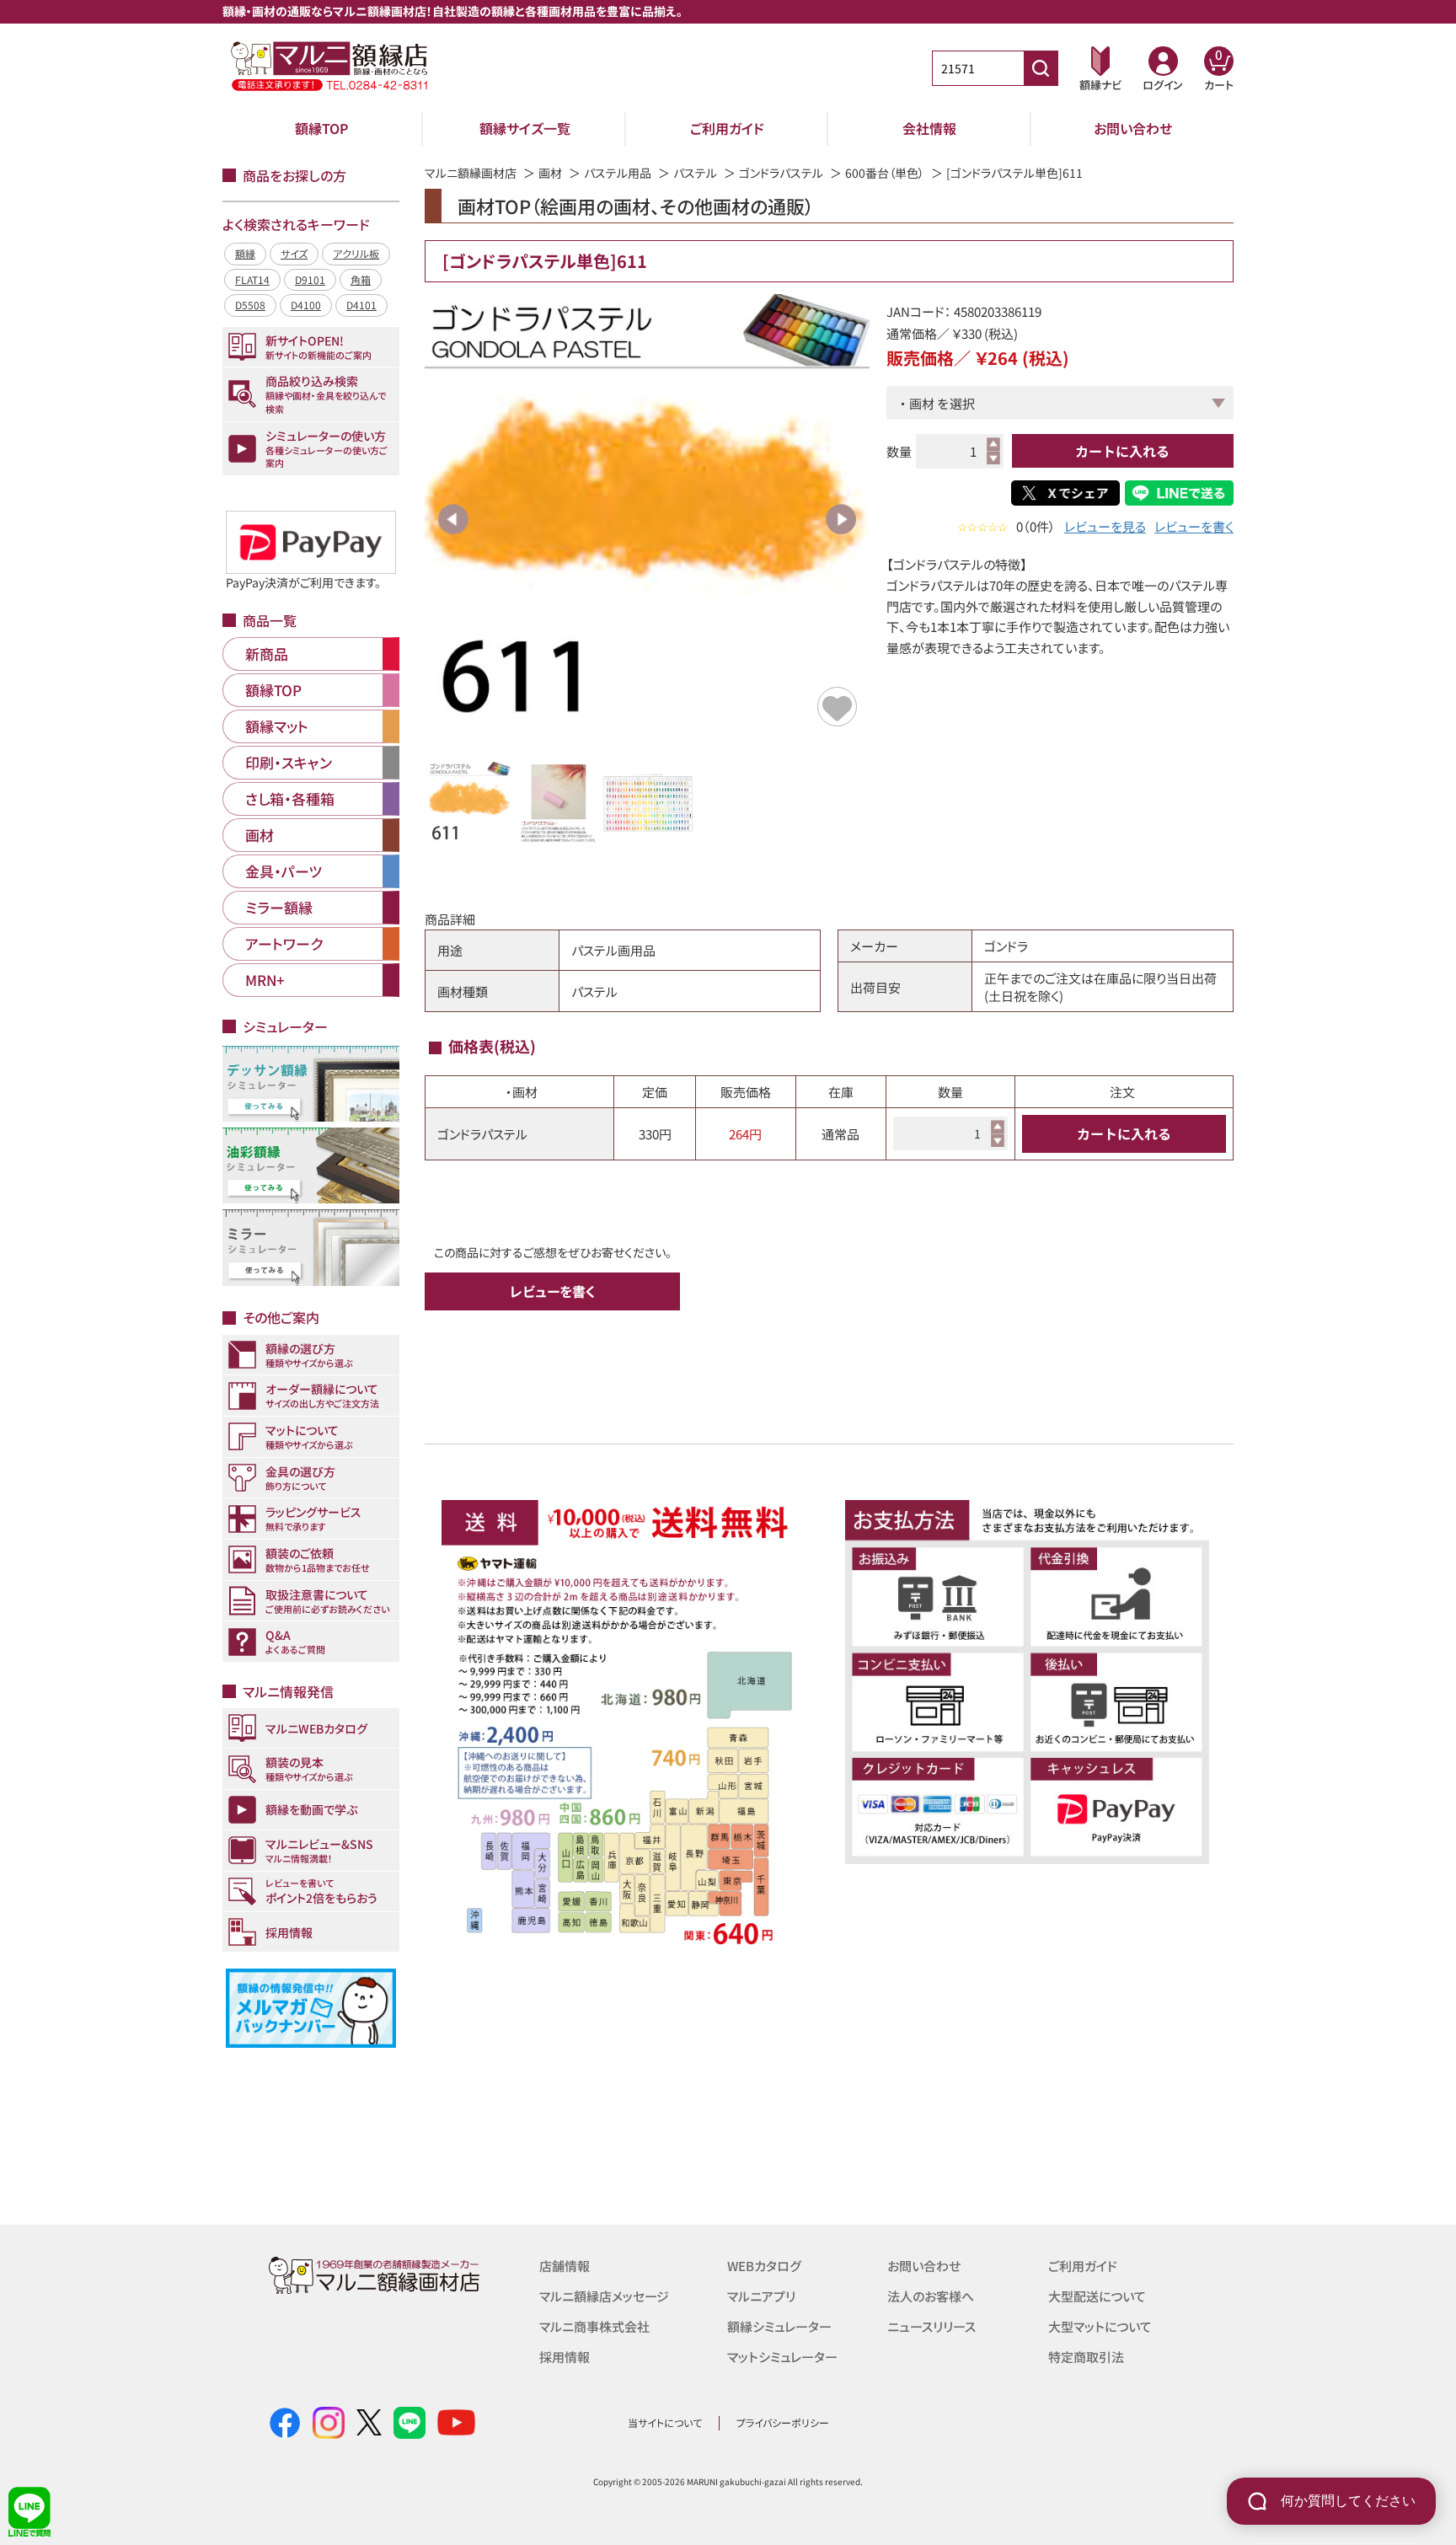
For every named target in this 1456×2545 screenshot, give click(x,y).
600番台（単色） (885, 173)
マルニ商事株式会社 (594, 2326)
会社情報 (929, 128)
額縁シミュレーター (779, 2326)
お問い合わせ (1133, 128)
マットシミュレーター (782, 2357)
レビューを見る (1105, 526)
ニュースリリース (931, 2326)
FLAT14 (252, 279)
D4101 (361, 305)
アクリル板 (356, 253)
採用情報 (565, 2357)
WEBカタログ (764, 2266)
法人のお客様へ (931, 2296)
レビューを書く (1194, 526)
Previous (453, 519)
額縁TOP (322, 128)
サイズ (294, 253)
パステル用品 (618, 173)
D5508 (250, 305)
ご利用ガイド (727, 128)
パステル (695, 173)
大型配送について (1097, 2296)
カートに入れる (1122, 451)
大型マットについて (1100, 2326)
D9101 (310, 279)
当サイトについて (665, 2422)
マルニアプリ (761, 2296)
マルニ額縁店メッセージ (604, 2296)
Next (841, 519)
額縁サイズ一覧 (525, 128)
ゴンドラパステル (781, 173)
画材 (550, 173)
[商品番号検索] (1041, 68)
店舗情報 (565, 2266)
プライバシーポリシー (783, 2422)
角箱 (361, 279)
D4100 (306, 305)
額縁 (245, 253)
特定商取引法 (1086, 2357)
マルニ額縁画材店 (471, 173)
